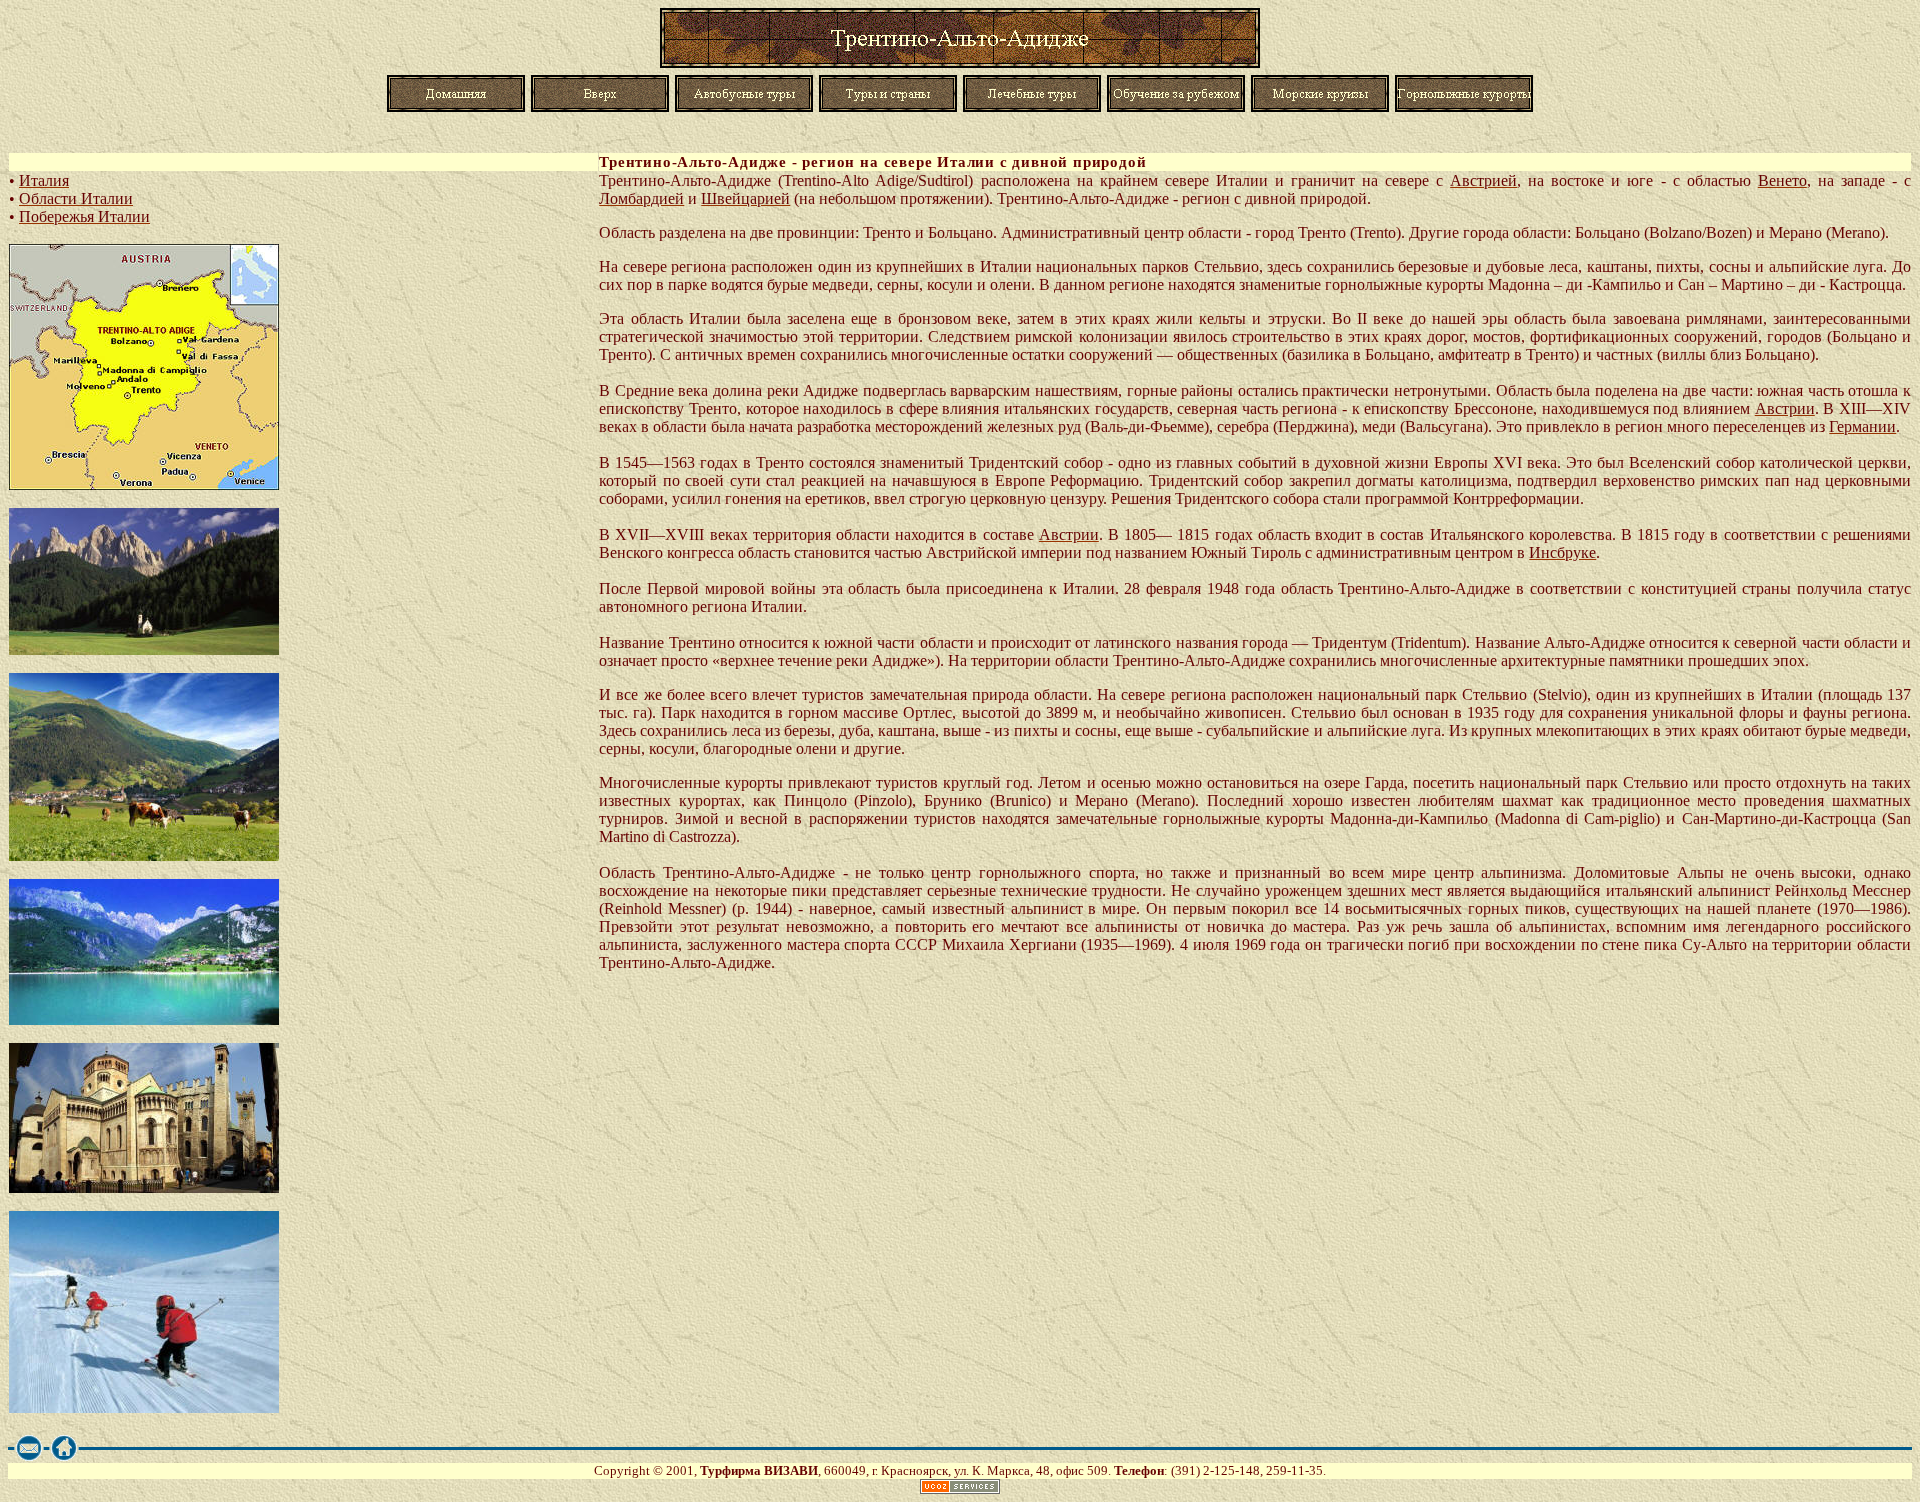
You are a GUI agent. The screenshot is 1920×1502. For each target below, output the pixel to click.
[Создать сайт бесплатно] (960, 1488)
